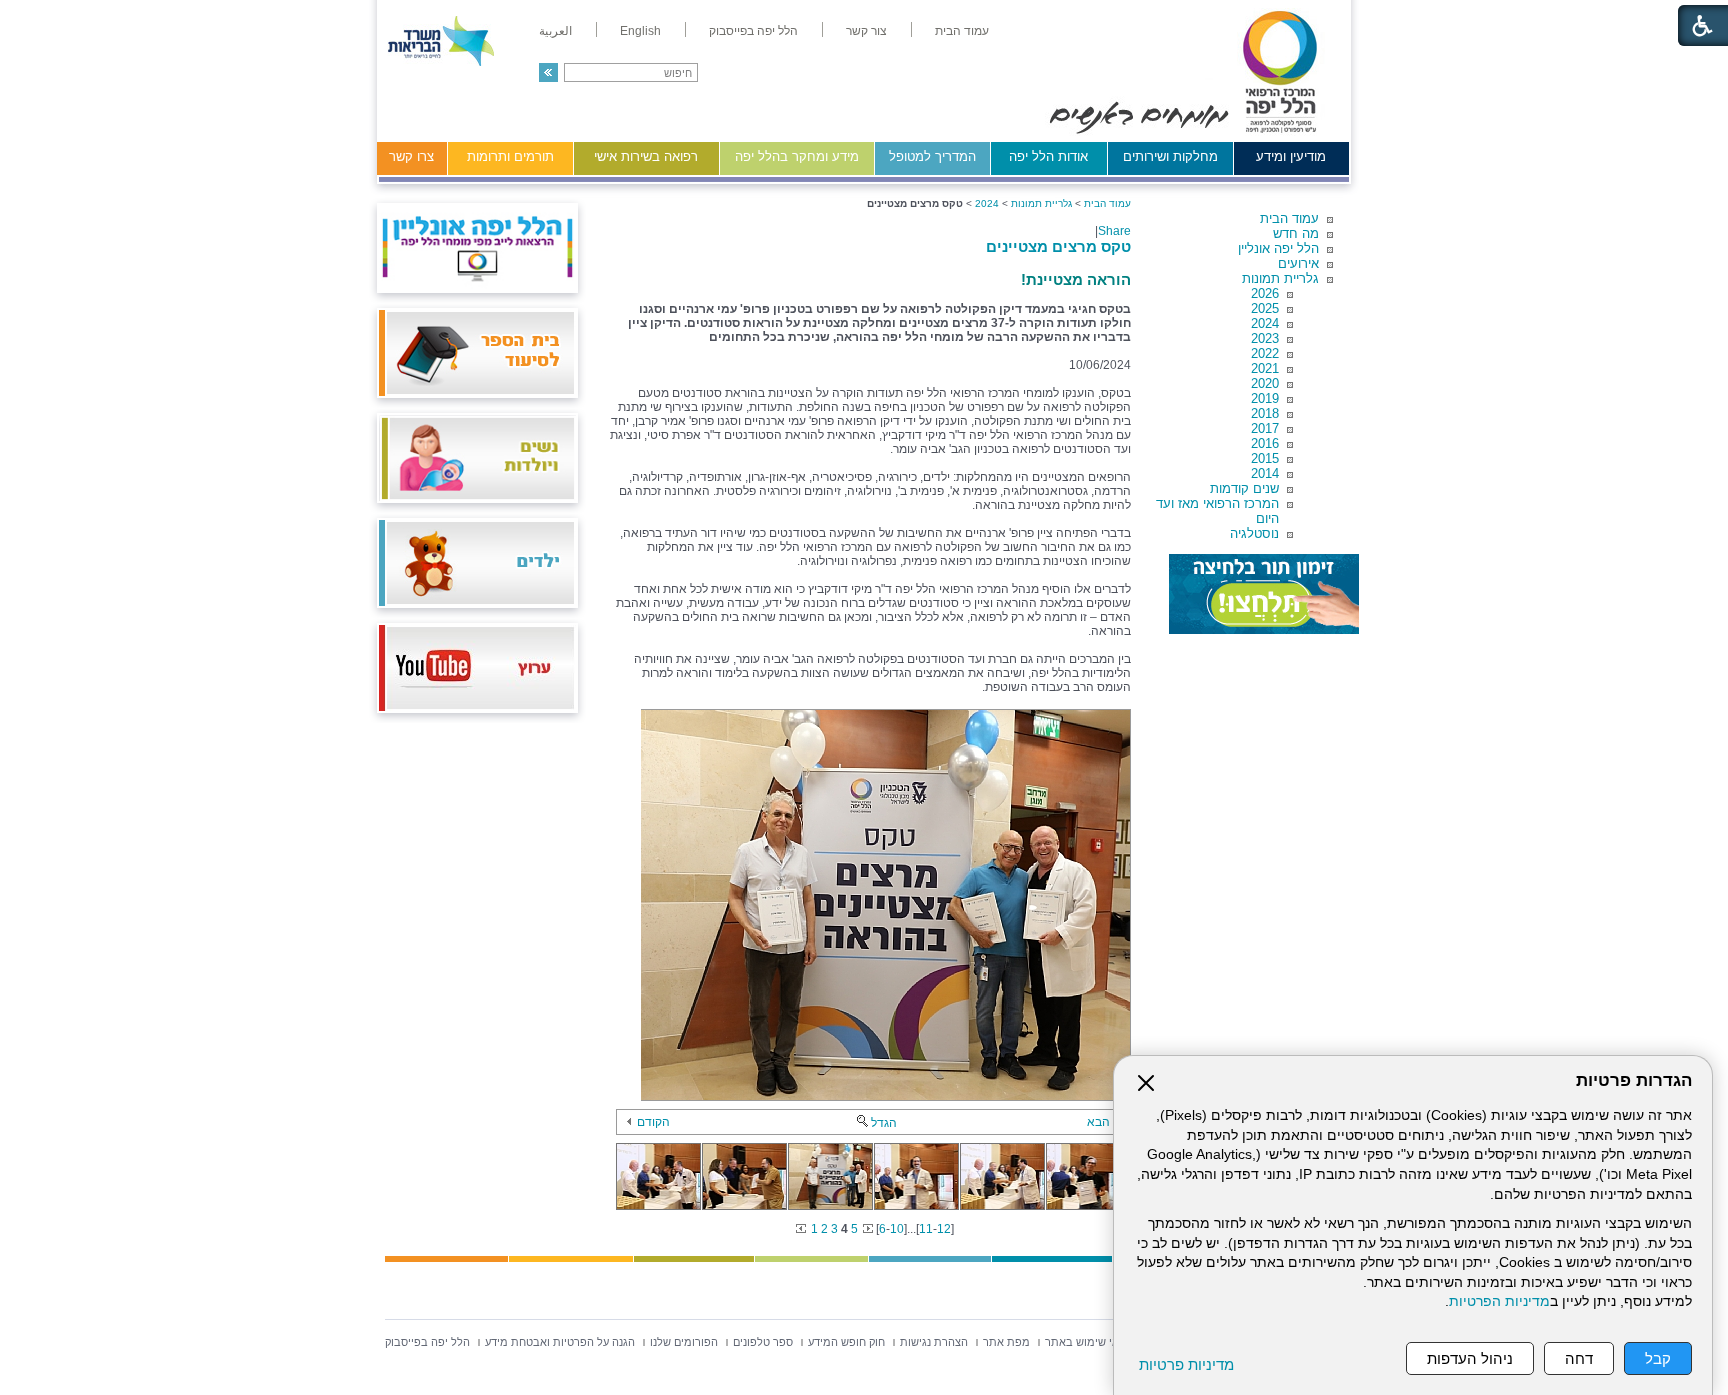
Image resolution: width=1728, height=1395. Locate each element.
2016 (1265, 443)
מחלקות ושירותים (1170, 156)
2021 (1265, 368)
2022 (1265, 353)
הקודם (653, 1122)
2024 (1265, 323)
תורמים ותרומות (510, 156)
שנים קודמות (1244, 488)
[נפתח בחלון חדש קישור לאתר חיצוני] (1264, 594)
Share (1114, 231)
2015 (1265, 458)
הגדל (884, 1123)
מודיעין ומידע (1291, 156)
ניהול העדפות (1470, 1358)
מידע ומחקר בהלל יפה (797, 156)
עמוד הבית (1289, 218)
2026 (1265, 293)
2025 (1265, 308)
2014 (1265, 473)
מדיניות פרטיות (1186, 1364)
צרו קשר (411, 156)
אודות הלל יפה (1048, 156)
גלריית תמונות (1280, 278)
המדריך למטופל (932, 156)
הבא (1098, 1122)
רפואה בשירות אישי (646, 156)
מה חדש (1296, 233)
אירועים (1298, 263)
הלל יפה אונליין (1278, 248)
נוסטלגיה (1254, 533)
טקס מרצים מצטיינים (1058, 246)
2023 (1265, 338)
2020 (1265, 383)
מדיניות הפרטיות (1499, 1301)
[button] (548, 72)
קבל (1658, 1358)
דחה (1579, 1358)
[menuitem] (962, 31)
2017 (1265, 428)
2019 (1265, 398)
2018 (1265, 413)
